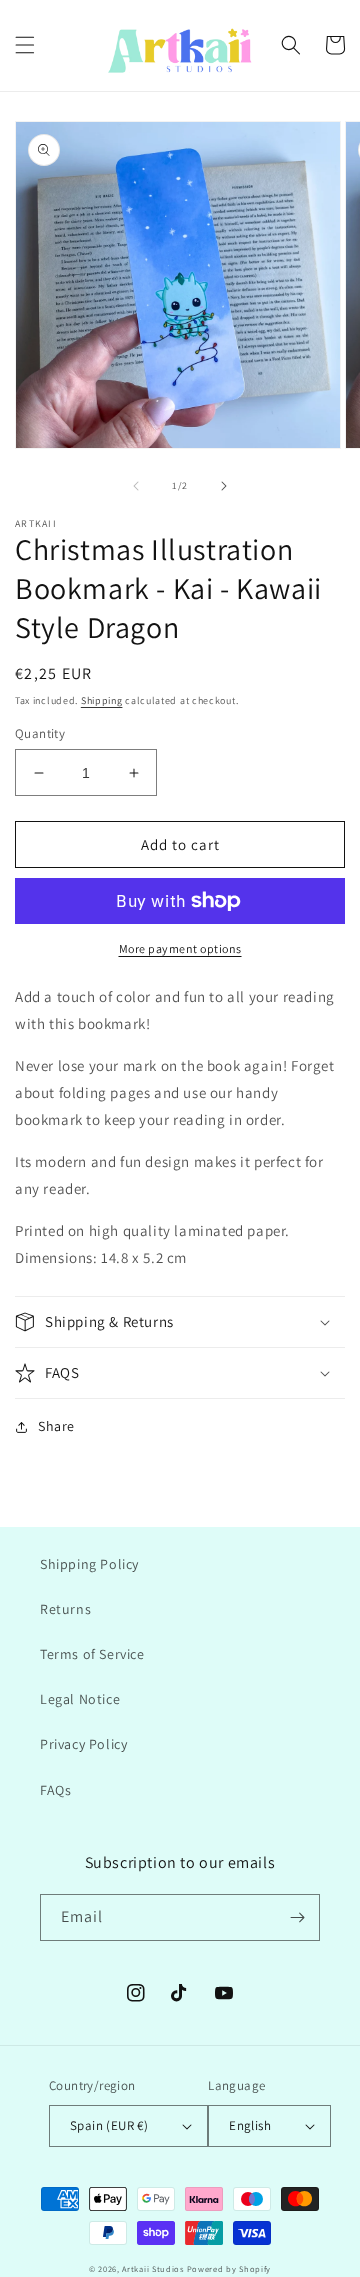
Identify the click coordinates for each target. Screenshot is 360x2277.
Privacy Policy (83, 1744)
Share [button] (56, 1426)
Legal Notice (80, 1699)
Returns (65, 1609)
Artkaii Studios (153, 2268)
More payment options (180, 948)
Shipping (102, 700)
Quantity (40, 733)
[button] (25, 45)
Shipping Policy (89, 1564)
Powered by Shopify (229, 2268)
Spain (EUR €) (109, 2125)
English (250, 2125)
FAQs (55, 1790)
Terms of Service (92, 1654)
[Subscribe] (297, 1917)
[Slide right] (224, 486)
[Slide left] (136, 486)
